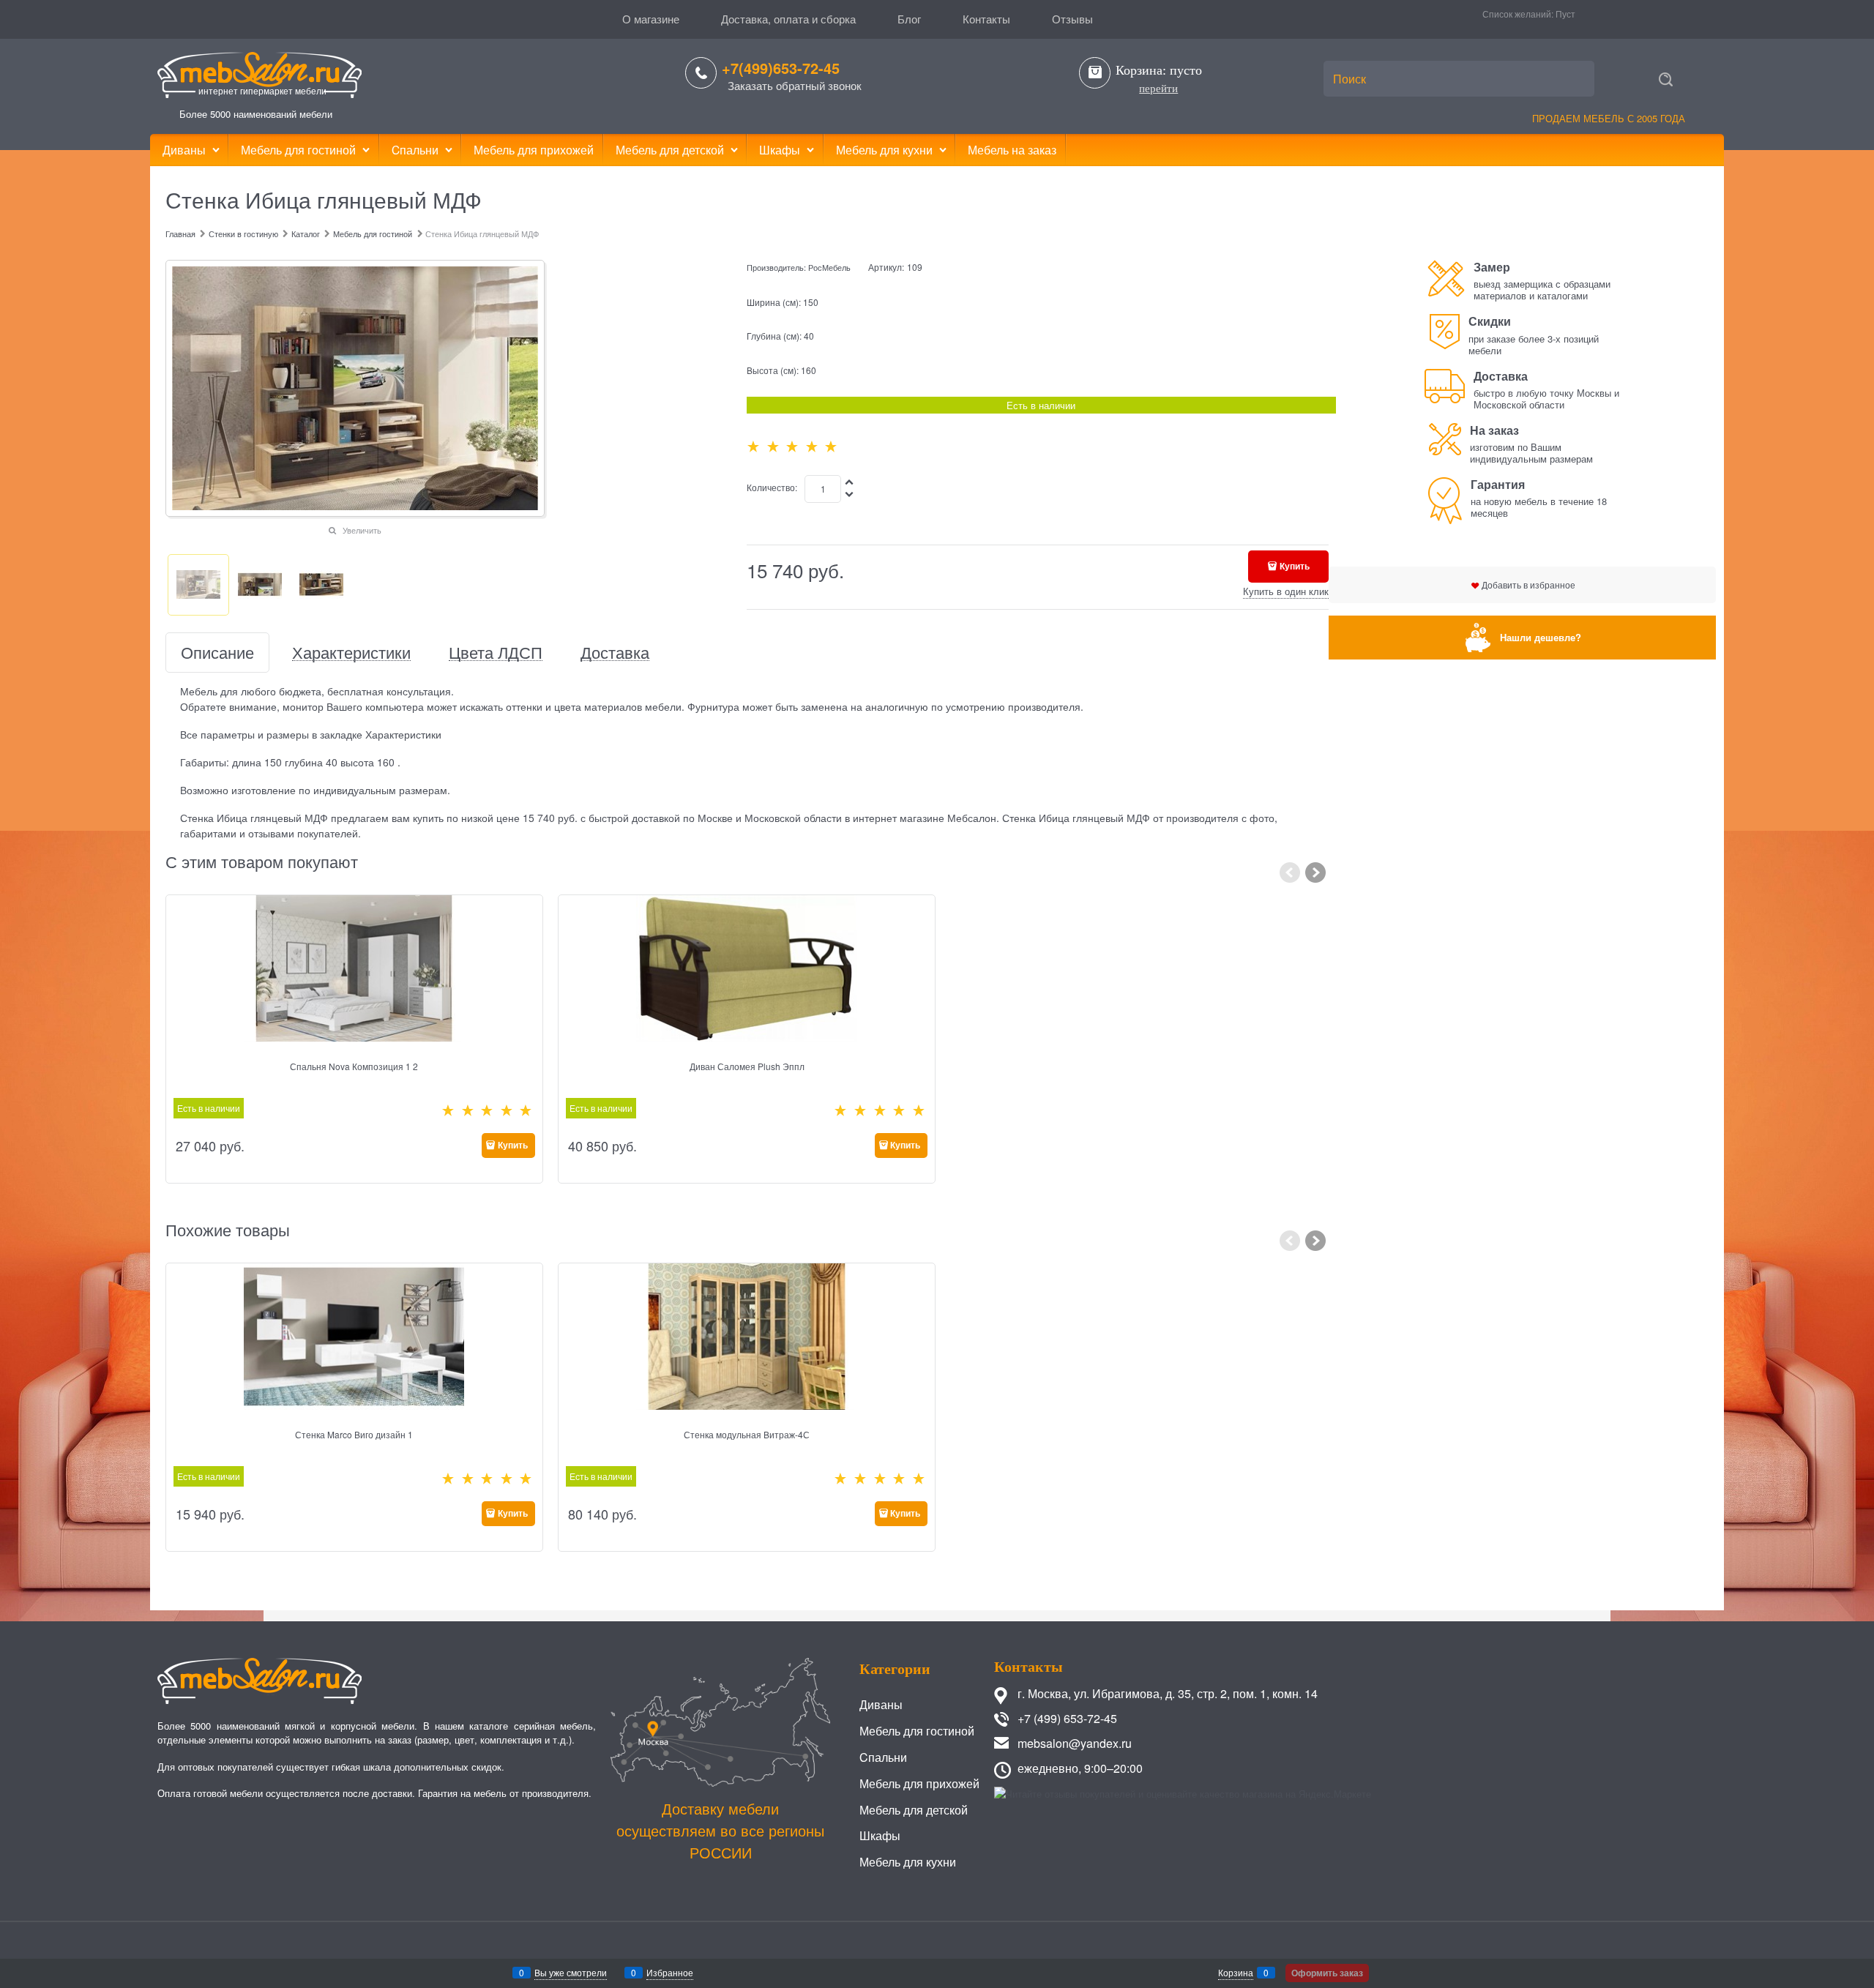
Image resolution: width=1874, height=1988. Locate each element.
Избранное (670, 1972)
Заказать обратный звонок (795, 85)
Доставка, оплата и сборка (788, 19)
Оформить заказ (1327, 1973)
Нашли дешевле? (1541, 637)
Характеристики (351, 653)
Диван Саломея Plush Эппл (747, 1066)
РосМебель (829, 267)
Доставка (615, 653)
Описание (217, 653)
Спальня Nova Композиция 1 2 (354, 1066)
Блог (909, 19)
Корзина (1236, 1972)
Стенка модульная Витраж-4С (747, 1434)
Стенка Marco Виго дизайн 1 (354, 1434)
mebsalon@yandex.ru (1075, 1743)
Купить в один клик (1286, 591)
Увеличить (362, 530)
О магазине (651, 19)
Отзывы (1072, 19)
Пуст (1565, 14)
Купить (1295, 566)
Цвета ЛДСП (496, 653)
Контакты (986, 19)
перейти (1158, 89)
